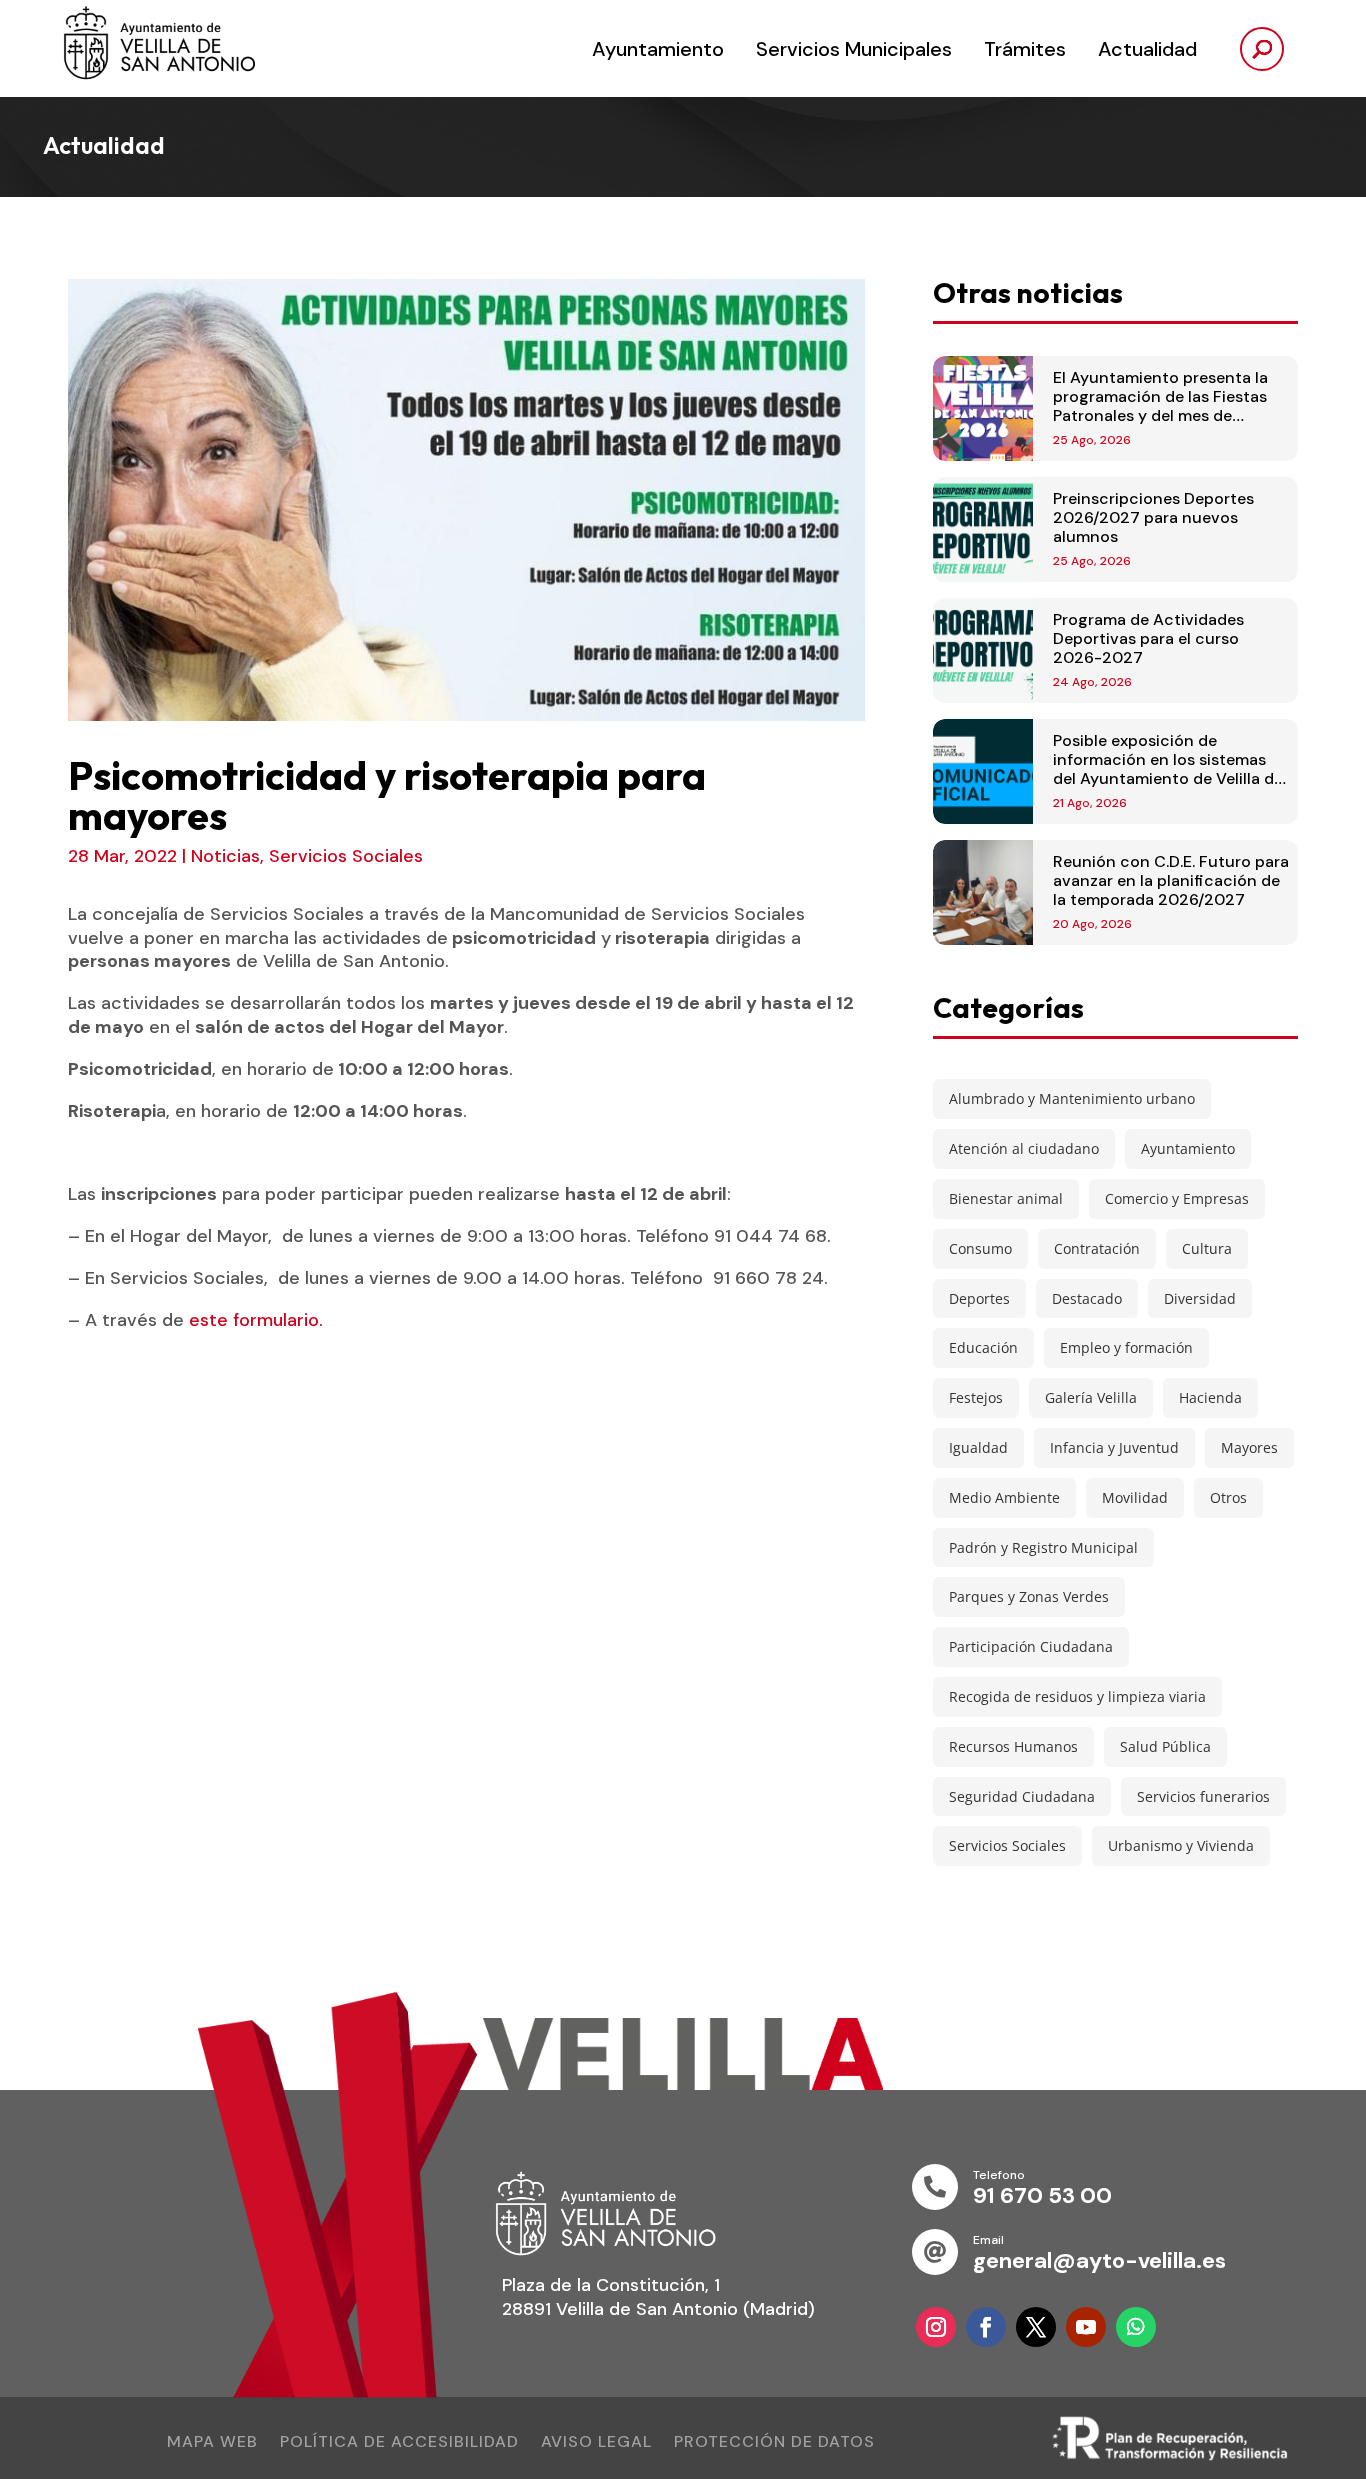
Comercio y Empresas (1177, 1198)
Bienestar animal (1006, 1198)
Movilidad (1135, 1497)
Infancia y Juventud (1114, 1447)
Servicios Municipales (854, 49)
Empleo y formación (1126, 1347)
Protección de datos (774, 2443)
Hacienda (1210, 1397)
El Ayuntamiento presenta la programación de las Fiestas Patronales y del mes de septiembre (1160, 406)
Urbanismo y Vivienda (1181, 1845)
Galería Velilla (1091, 1397)
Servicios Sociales (346, 856)
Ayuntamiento (658, 49)
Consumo (980, 1248)
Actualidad (1147, 49)
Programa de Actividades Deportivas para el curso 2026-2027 (1148, 638)
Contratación (1097, 1248)
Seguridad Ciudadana (1022, 1796)
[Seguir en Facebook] (986, 2327)
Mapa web (212, 2443)
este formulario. (256, 1320)
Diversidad (1200, 1298)
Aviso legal (596, 2443)
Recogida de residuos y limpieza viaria (1077, 1696)
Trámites (1025, 49)
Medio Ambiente (1004, 1497)
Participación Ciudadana (1031, 1646)
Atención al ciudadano (1024, 1148)
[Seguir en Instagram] (936, 2327)
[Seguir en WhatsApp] (1136, 2327)
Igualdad (978, 1447)
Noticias (225, 856)
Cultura (1207, 1248)
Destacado (1087, 1298)
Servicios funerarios (1203, 1796)
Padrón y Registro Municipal (1043, 1547)
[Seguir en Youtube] (1086, 2327)
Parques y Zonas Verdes (1029, 1596)
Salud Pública (1165, 1746)
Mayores (1249, 1447)
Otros (1228, 1497)
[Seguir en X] (1036, 2327)
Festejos (976, 1397)
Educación (983, 1347)
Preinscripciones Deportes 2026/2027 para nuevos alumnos (1153, 517)
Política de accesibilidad (399, 2443)
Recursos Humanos (1013, 1746)
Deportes (979, 1298)
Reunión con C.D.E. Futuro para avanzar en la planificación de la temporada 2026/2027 (1171, 880)
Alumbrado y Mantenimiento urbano (1072, 1098)
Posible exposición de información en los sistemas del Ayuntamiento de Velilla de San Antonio (1168, 769)
